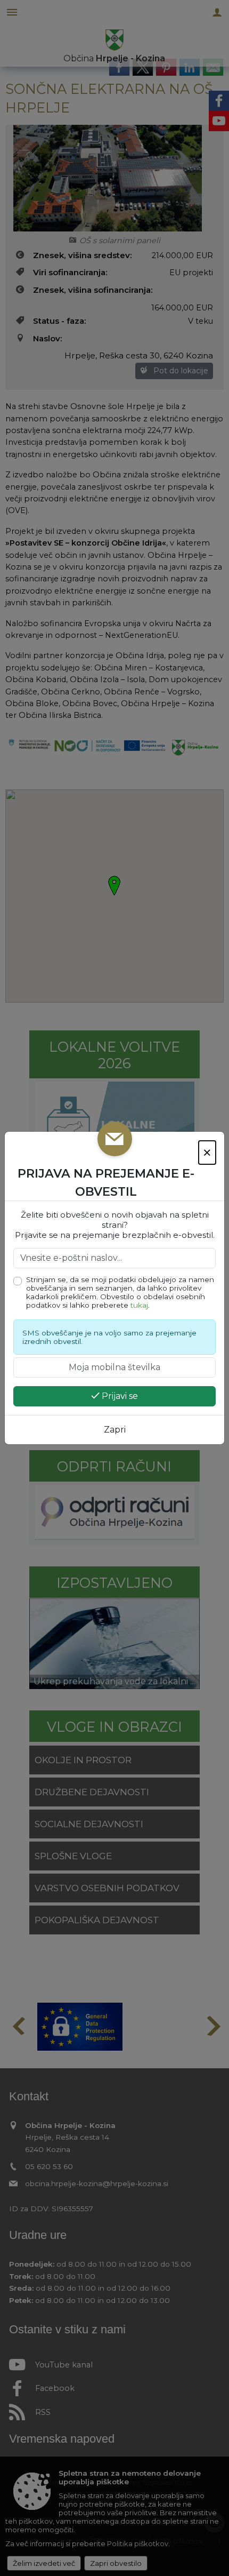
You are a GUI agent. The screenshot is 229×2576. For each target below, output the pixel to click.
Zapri (115, 1430)
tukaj (139, 1305)
